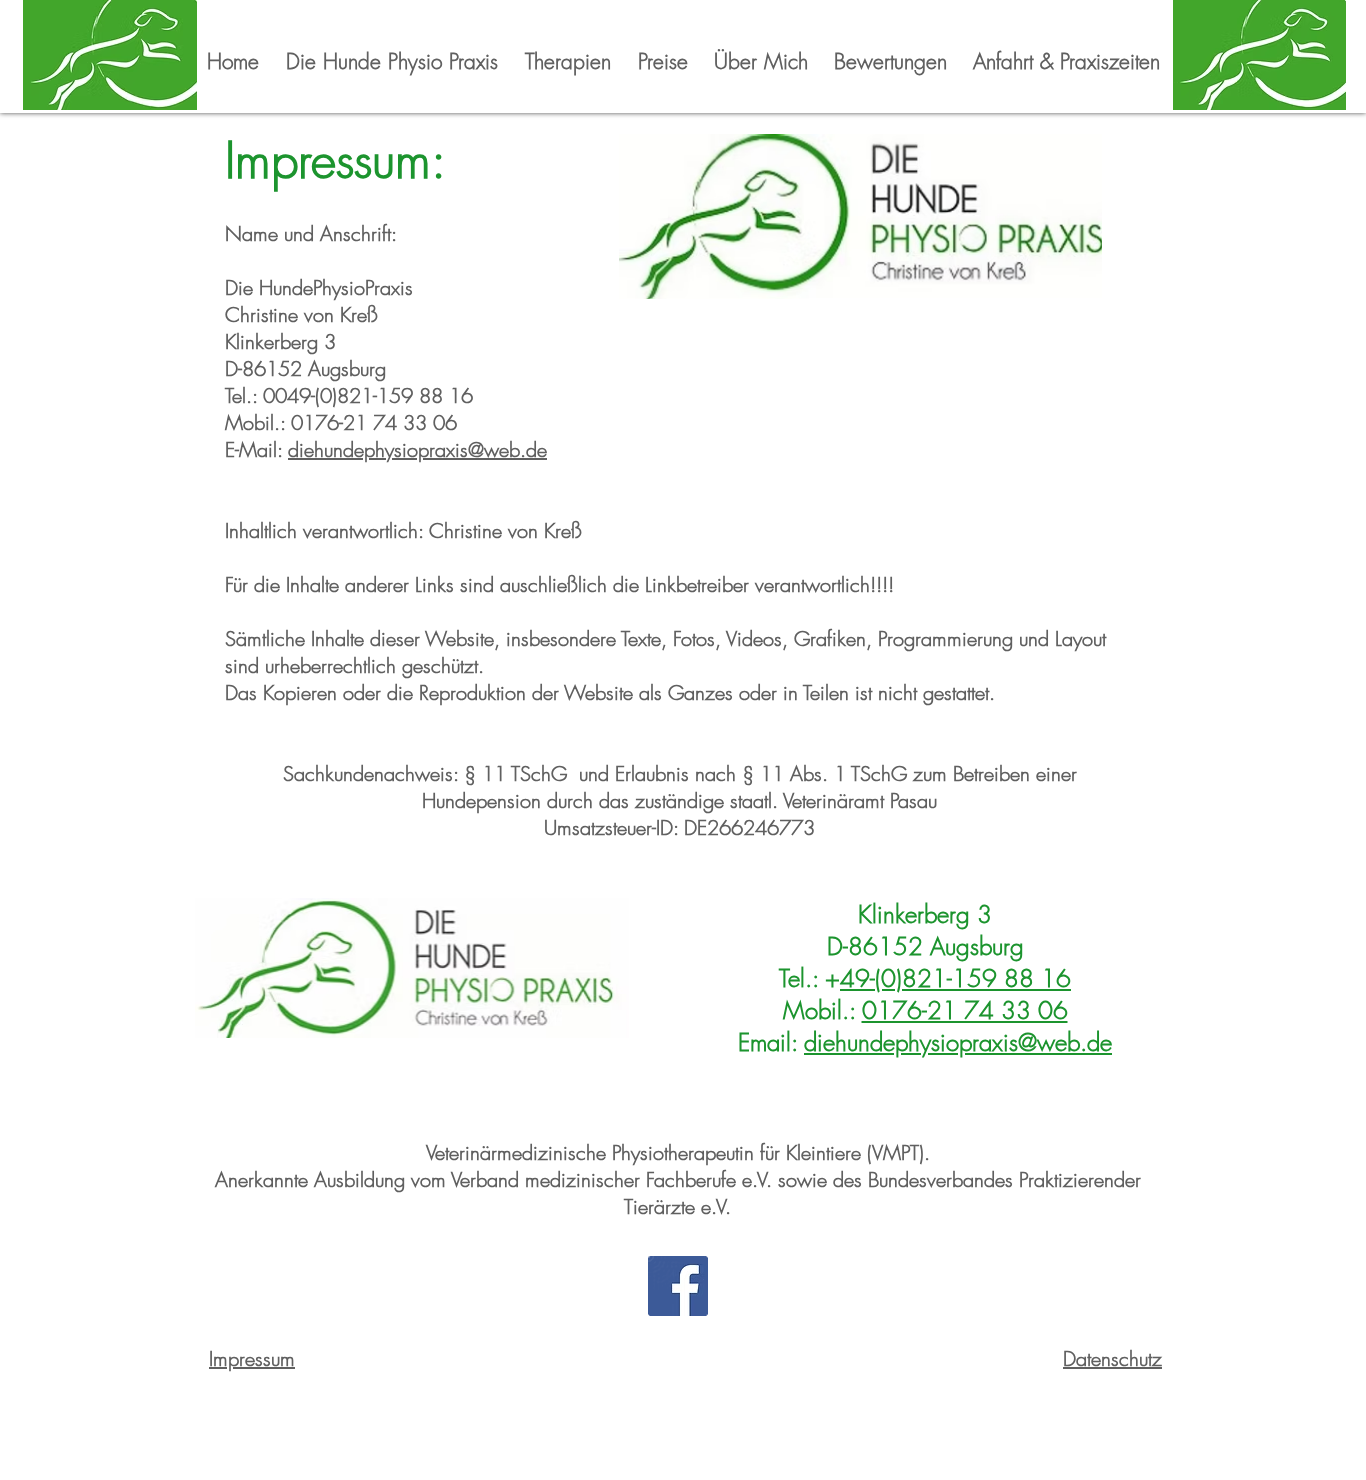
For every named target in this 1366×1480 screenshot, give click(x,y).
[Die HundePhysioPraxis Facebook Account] (678, 1286)
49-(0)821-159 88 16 (955, 978)
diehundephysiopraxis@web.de (417, 449)
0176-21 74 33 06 (965, 1010)
